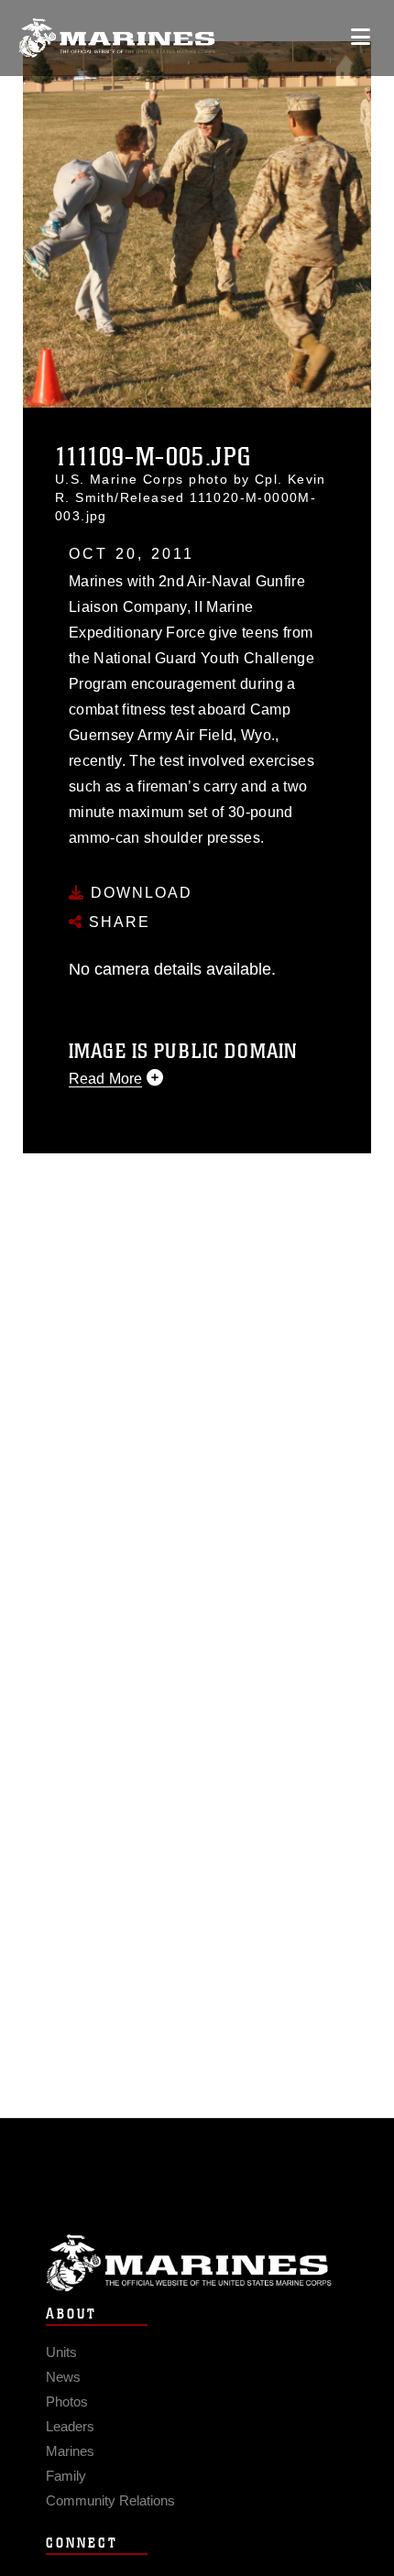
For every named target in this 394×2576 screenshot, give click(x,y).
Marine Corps (197, 2263)
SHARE (117, 922)
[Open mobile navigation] (361, 37)
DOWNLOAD (139, 893)
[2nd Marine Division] (117, 38)
